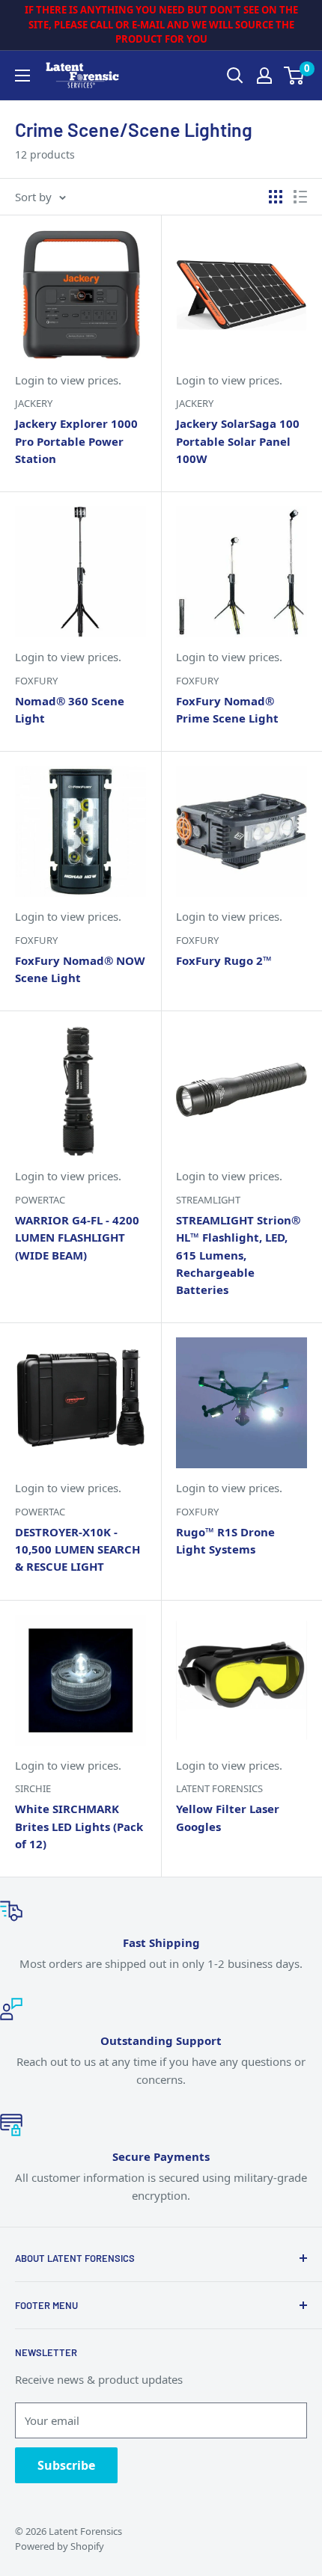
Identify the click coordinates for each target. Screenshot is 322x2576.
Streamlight (208, 1200)
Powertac (40, 1200)
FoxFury (36, 681)
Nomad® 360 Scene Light (70, 709)
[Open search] (235, 76)
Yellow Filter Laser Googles (228, 1817)
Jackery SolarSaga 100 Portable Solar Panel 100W (238, 441)
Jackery (34, 403)
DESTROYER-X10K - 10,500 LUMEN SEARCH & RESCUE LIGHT (78, 1549)
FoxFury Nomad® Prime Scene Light (227, 709)
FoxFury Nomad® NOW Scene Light (80, 969)
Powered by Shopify (60, 2546)
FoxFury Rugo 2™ (224, 960)
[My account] (264, 76)
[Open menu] (22, 76)
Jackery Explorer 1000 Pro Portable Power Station (76, 441)
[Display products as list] (300, 197)
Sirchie (33, 1788)
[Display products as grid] (276, 197)
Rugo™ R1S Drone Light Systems (225, 1540)
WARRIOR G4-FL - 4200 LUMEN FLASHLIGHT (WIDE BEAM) (77, 1238)
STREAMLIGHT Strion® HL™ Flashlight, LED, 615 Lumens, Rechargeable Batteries (238, 1255)
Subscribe (66, 2465)
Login (30, 380)
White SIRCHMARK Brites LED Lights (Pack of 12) (79, 1826)
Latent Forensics (219, 1788)
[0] (295, 76)
